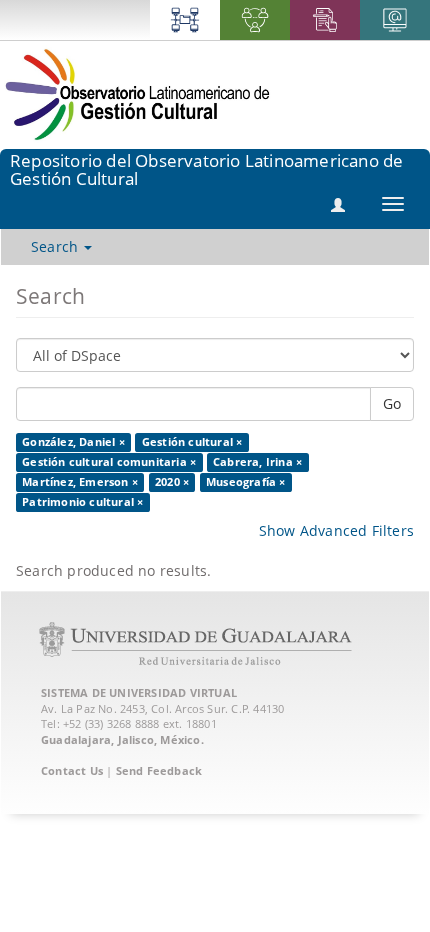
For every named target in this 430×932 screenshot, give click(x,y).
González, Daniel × (73, 442)
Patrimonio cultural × (82, 502)
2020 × (172, 482)
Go (392, 403)
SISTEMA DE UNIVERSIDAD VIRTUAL (139, 692)
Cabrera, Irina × (257, 462)
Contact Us (72, 770)
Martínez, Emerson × (80, 482)
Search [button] (56, 246)
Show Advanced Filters (336, 530)
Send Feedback (159, 770)
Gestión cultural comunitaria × (109, 462)
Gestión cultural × (192, 442)
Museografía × (246, 482)
